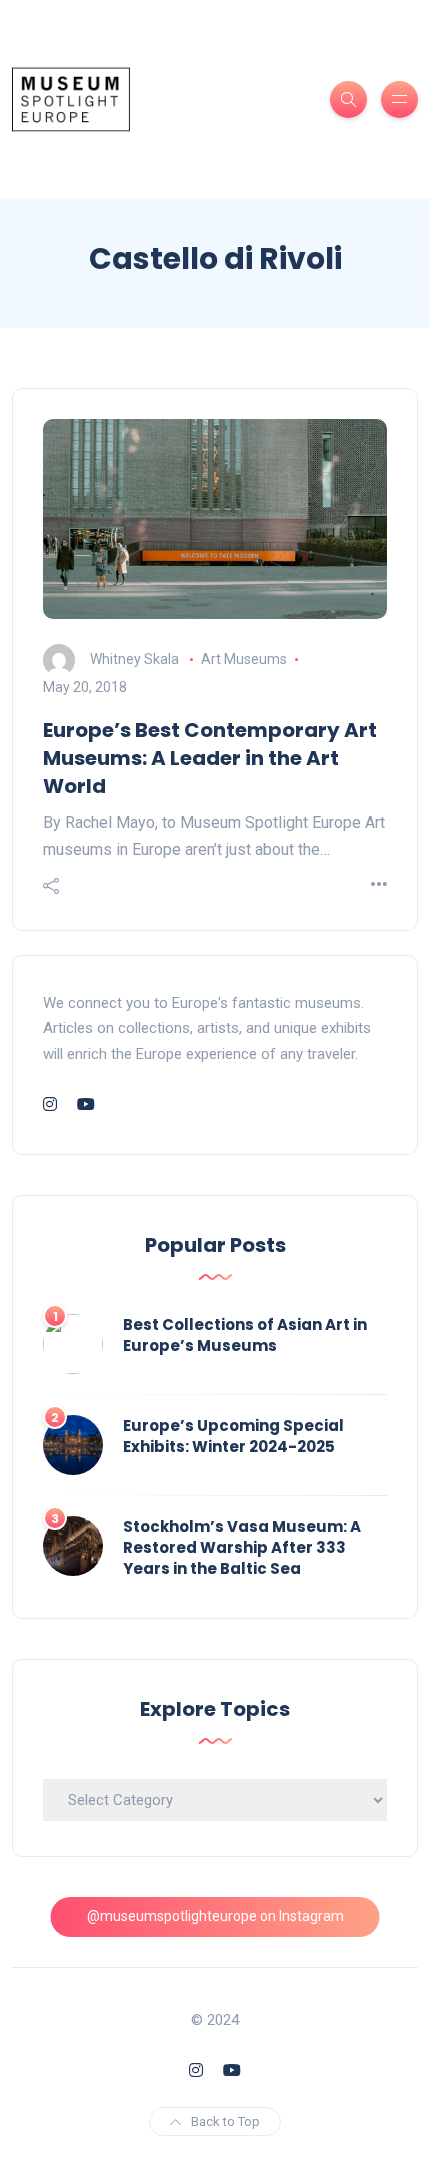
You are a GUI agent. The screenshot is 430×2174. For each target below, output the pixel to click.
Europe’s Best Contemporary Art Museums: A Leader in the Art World (210, 758)
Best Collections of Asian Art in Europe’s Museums (245, 1335)
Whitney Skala (134, 659)
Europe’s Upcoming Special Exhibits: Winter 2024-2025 (233, 1436)
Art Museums (244, 659)
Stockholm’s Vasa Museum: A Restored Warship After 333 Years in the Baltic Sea (242, 1547)
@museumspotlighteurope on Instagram (215, 1916)
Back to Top (225, 2121)
